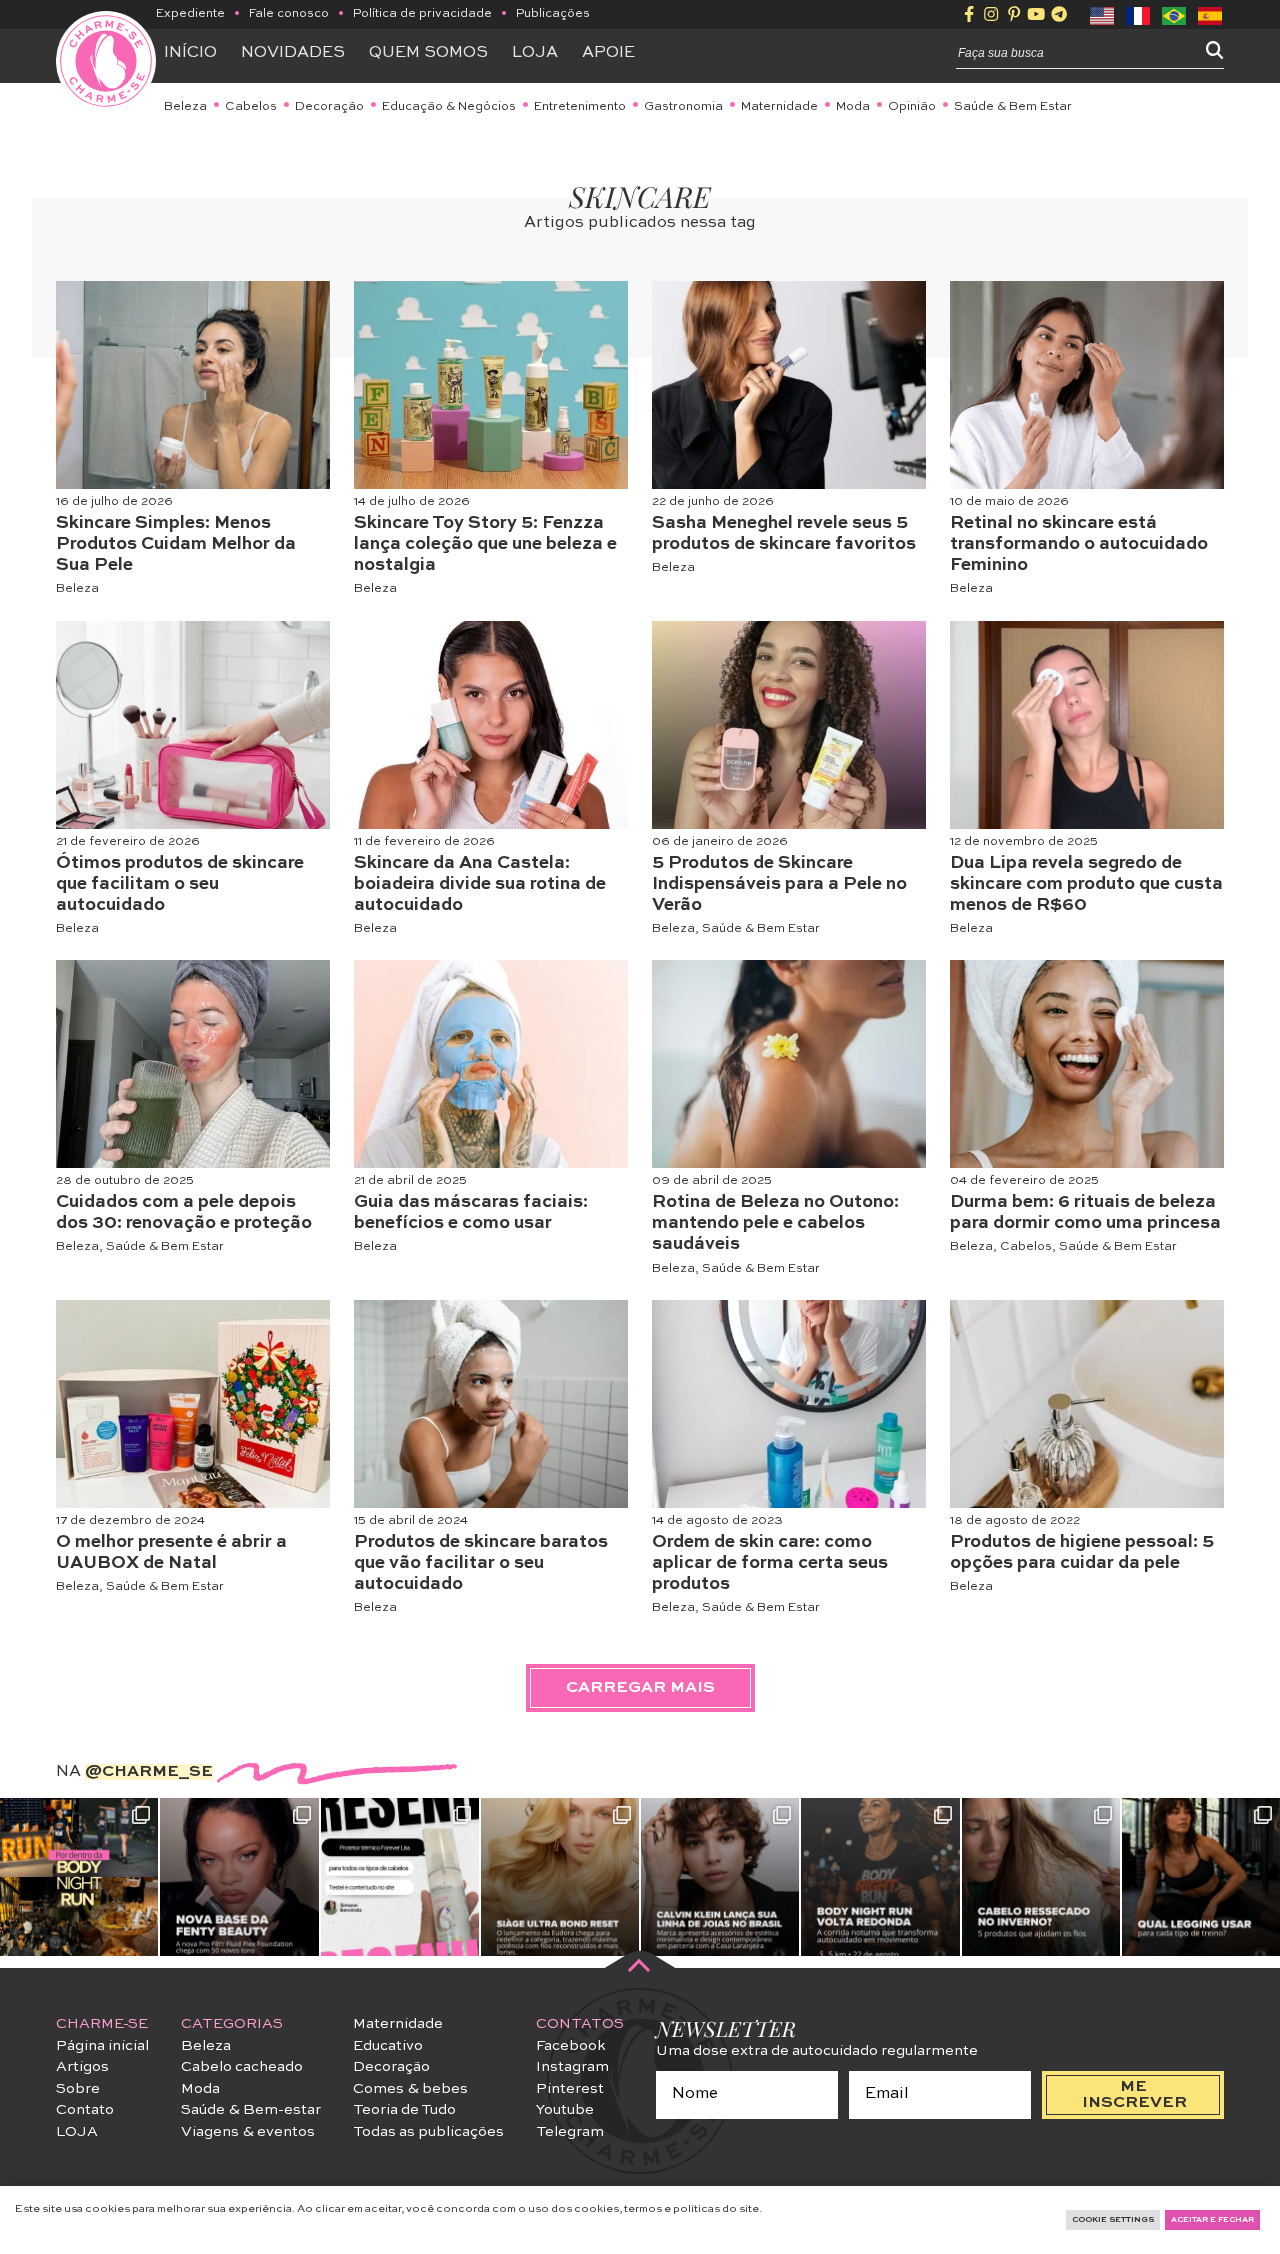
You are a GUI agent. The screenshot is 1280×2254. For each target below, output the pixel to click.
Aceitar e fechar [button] (1212, 2220)
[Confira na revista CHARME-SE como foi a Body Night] (79, 1877)
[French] (1139, 14)
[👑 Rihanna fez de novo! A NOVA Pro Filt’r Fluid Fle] (239, 1877)
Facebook (571, 2046)
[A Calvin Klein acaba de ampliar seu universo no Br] (720, 1877)
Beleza (185, 107)
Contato (85, 2110)
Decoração (329, 107)
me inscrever (1134, 2095)
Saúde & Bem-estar (251, 2110)
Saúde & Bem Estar (1013, 107)
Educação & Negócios (449, 107)
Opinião (912, 107)
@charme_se (149, 1772)
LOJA (77, 2132)
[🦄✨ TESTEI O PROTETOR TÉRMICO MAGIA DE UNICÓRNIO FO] (400, 1877)
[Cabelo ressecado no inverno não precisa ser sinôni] (1041, 1877)
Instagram (572, 2067)
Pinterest (570, 2089)
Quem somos (428, 53)
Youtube (565, 2110)
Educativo (388, 2046)
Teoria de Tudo (404, 2110)
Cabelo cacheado (242, 2067)
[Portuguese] (1175, 14)
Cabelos (251, 107)
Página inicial (102, 2046)
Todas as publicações (428, 2132)
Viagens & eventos (248, 2132)
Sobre (78, 2089)
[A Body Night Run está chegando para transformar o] (880, 1877)
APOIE (608, 53)
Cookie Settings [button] (1113, 2220)
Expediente (190, 14)
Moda (853, 107)
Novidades (293, 53)
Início (190, 53)
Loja (535, 53)
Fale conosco (289, 14)
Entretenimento (580, 107)
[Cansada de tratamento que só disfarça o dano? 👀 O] (560, 1877)
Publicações (553, 14)
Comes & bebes (410, 2089)
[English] (1103, 14)
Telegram (570, 2132)
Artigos (82, 2067)
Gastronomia (683, 107)
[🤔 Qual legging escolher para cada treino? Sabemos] (1201, 1877)
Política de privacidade (422, 14)
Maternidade (779, 107)
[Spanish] (1211, 14)
